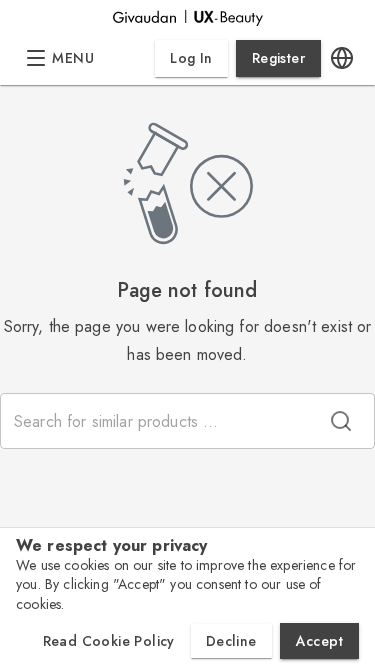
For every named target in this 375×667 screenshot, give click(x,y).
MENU (73, 58)
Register (278, 58)
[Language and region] (342, 58)
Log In (191, 58)
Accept (319, 641)
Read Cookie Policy (109, 641)
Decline (231, 641)
